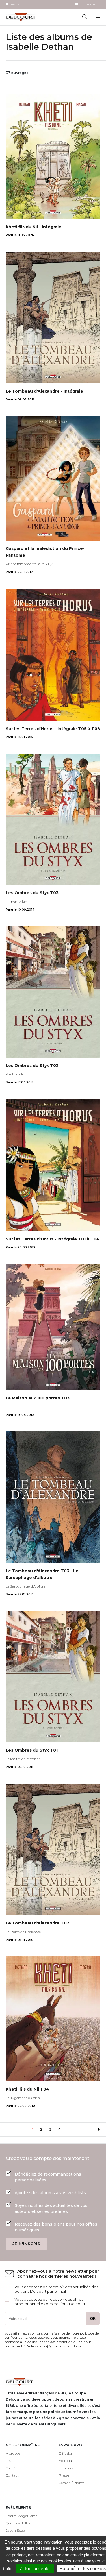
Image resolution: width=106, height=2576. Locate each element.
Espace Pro (90, 5)
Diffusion (66, 2453)
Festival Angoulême (21, 2516)
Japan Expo (15, 2530)
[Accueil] (27, 17)
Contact (12, 2475)
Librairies (66, 2468)
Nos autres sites (25, 5)
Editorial (66, 2461)
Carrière (12, 2468)
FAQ (9, 2461)
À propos (13, 2453)
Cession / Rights (72, 2483)
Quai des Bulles (18, 2523)
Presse (64, 2475)
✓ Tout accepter (35, 2569)
